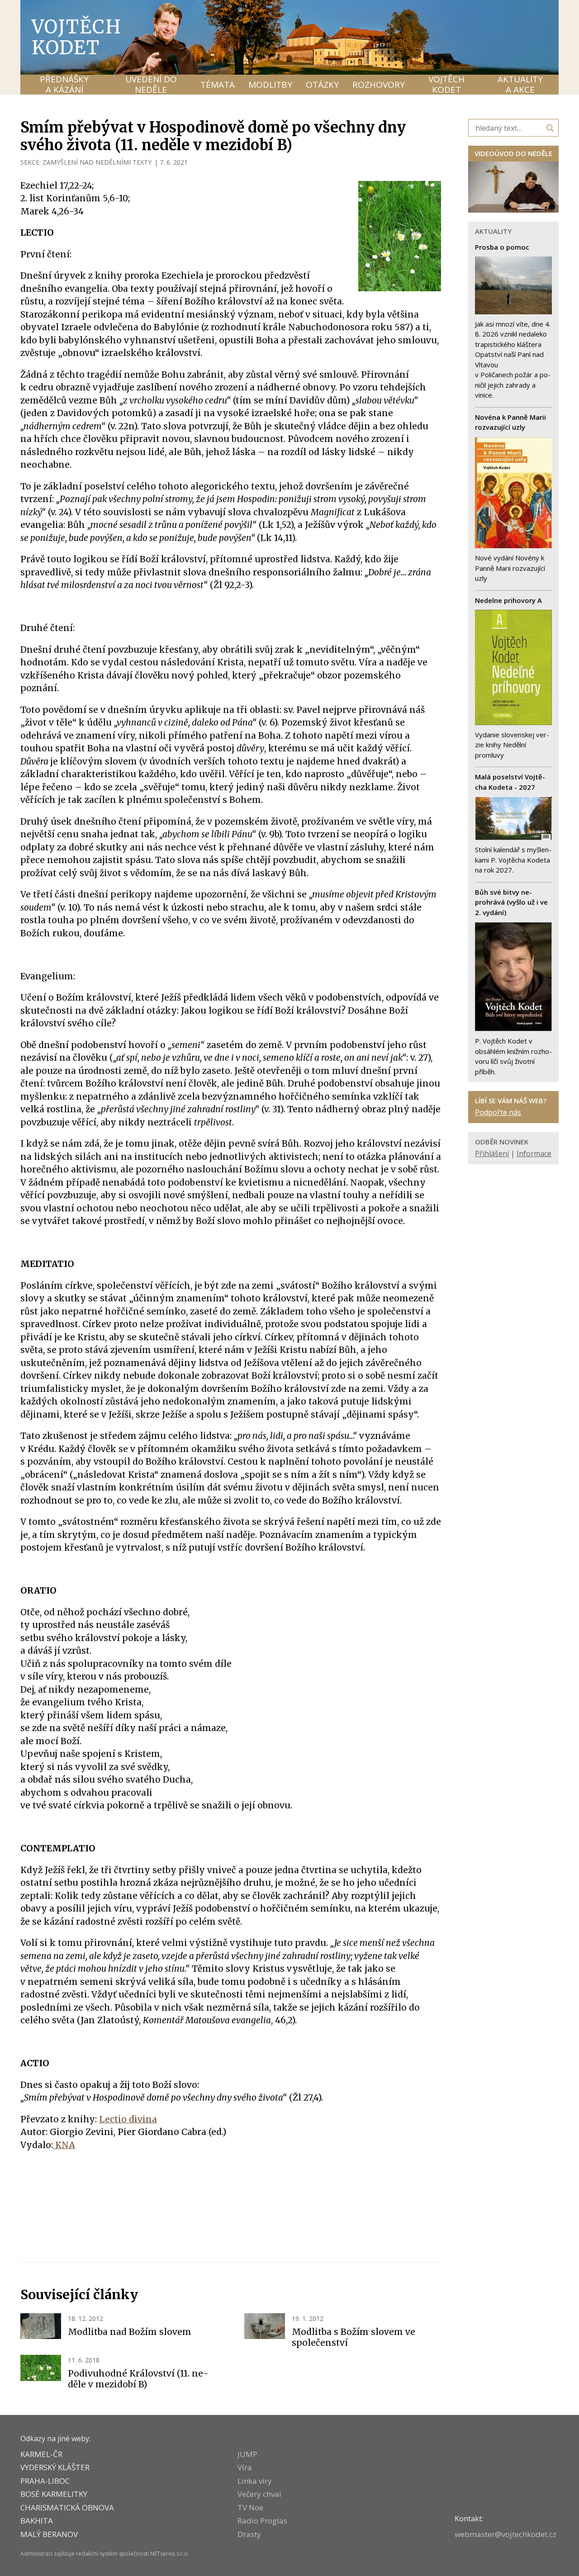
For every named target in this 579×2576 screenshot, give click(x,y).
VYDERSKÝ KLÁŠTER (55, 2467)
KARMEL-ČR (41, 2454)
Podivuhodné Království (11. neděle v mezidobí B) (138, 2379)
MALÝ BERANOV (49, 2534)
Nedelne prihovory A (508, 600)
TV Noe (250, 2507)
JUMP (247, 2454)
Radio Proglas (262, 2521)
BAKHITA (37, 2521)
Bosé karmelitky (54, 2494)
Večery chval (259, 2494)
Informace (534, 1153)
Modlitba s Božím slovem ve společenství (354, 2337)
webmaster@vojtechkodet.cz (505, 2534)
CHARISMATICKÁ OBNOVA (67, 2507)
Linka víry (255, 2481)
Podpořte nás (498, 1112)
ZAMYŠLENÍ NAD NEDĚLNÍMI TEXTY (97, 162)
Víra (245, 2467)
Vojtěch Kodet (77, 37)
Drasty (249, 2534)
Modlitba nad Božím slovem (130, 2332)
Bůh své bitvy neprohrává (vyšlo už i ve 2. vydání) (511, 902)
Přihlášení (492, 1153)
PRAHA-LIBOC (45, 2481)
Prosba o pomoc (502, 247)
